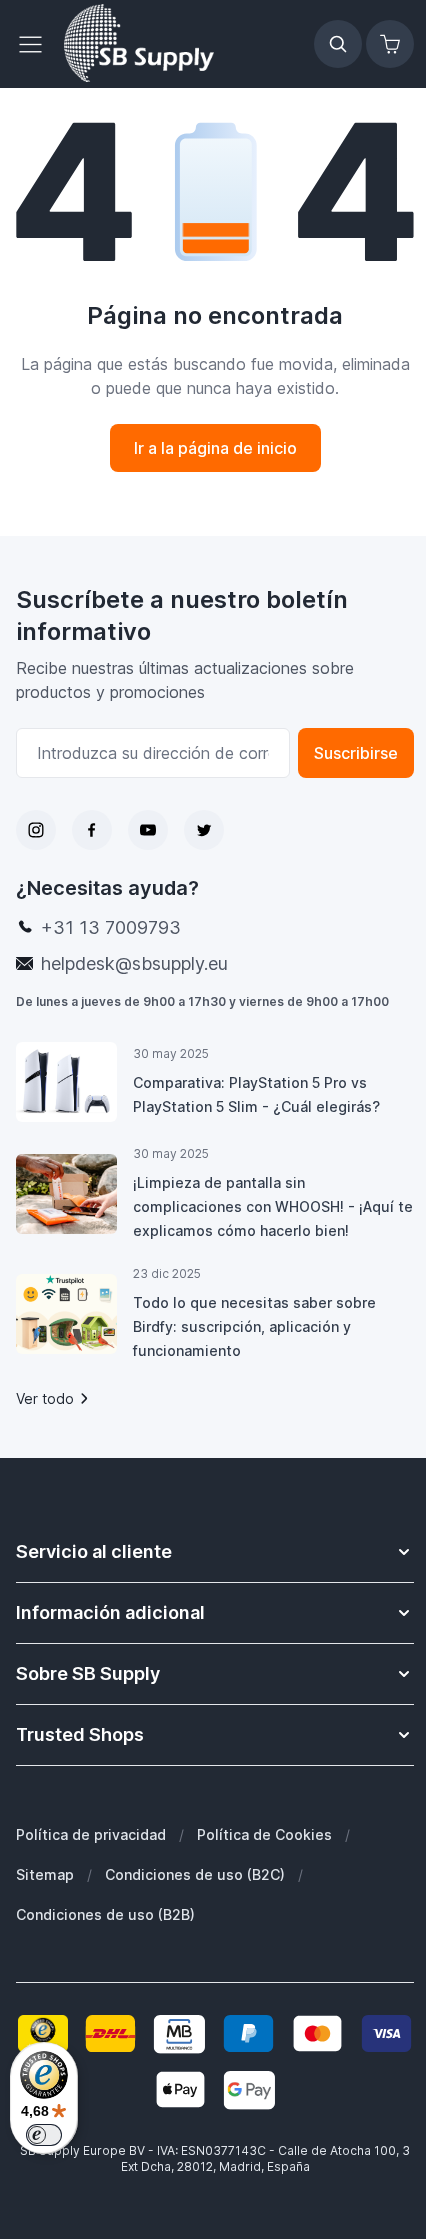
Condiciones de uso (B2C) (195, 1874)
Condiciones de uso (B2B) (105, 1914)
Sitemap (45, 1874)
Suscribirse (356, 753)
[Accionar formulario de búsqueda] (338, 44)
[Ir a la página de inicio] (139, 44)
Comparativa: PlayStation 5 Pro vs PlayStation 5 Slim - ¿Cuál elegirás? (256, 1094)
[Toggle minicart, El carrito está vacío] (390, 44)
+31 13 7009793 (111, 927)
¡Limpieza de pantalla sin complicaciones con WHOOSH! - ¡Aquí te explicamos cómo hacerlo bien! (273, 1206)
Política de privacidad (91, 1834)
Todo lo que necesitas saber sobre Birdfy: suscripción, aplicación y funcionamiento (254, 1326)
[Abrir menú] (36, 44)
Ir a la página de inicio (215, 448)
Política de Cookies (264, 1834)
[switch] (44, 2135)
